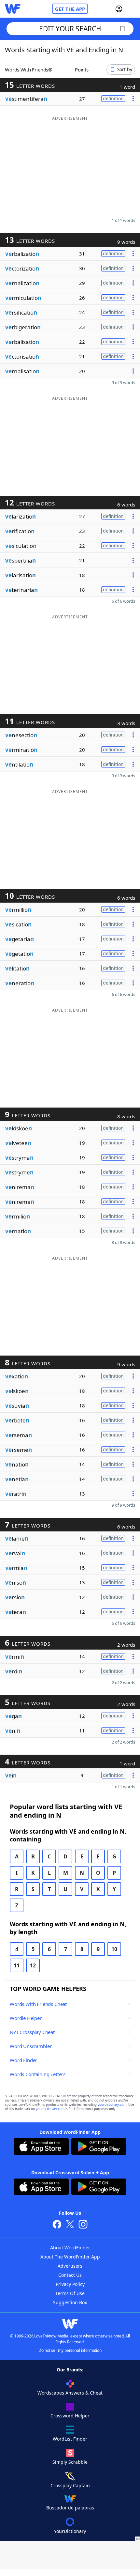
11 (17, 1965)
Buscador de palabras (70, 2508)
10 (114, 1949)
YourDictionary (70, 2531)
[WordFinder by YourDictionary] (13, 9)
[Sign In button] (119, 9)
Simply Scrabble (70, 2462)
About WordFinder (70, 2248)
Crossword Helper (70, 2416)
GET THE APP (70, 9)
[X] (70, 2225)
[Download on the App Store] (41, 2147)
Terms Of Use (70, 2293)
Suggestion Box (70, 2302)
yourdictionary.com (112, 2105)
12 (33, 1965)
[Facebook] (57, 2225)
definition (113, 98)
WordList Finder (70, 2439)
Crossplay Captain (70, 2485)
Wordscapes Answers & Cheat (70, 2393)
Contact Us (70, 2275)
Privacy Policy (70, 2284)
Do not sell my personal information (70, 2350)
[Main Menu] (133, 9)
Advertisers (70, 2266)
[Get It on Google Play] (99, 2147)
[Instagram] (83, 2225)
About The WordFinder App (70, 2257)
